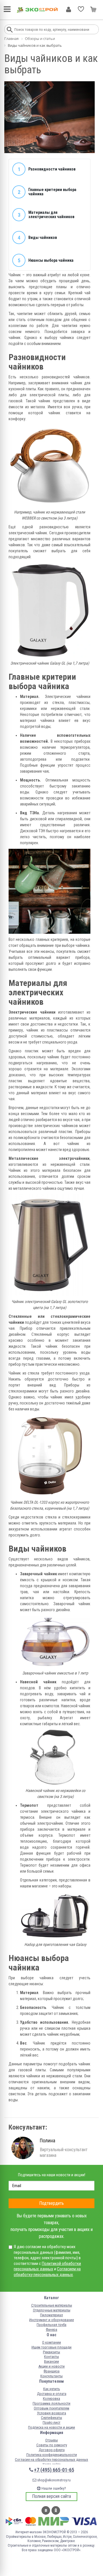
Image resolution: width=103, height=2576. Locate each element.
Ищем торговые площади (51, 2347)
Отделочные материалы (52, 2310)
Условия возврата (51, 2413)
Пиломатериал (51, 2315)
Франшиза (51, 2371)
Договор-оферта (52, 2450)
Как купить (52, 2389)
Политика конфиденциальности (52, 2455)
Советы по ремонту (52, 2445)
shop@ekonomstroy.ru (54, 2480)
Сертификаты (51, 2418)
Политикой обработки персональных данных (47, 2266)
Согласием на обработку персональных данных (47, 2272)
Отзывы (51, 2440)
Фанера (51, 2330)
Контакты (51, 2357)
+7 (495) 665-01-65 (54, 2470)
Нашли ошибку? (53, 2488)
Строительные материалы (52, 2305)
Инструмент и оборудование (51, 2320)
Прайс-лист (51, 2422)
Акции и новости (51, 2366)
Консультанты (51, 2376)
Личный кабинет (69, 9)
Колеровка (51, 2399)
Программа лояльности (51, 2403)
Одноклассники (56, 2510)
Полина (47, 2140)
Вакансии (51, 2361)
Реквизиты (51, 2352)
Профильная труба (51, 2325)
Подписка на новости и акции (51, 2427)
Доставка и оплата (52, 2394)
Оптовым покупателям (51, 2408)
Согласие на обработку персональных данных (51, 2460)
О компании (51, 2342)
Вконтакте (46, 2510)
